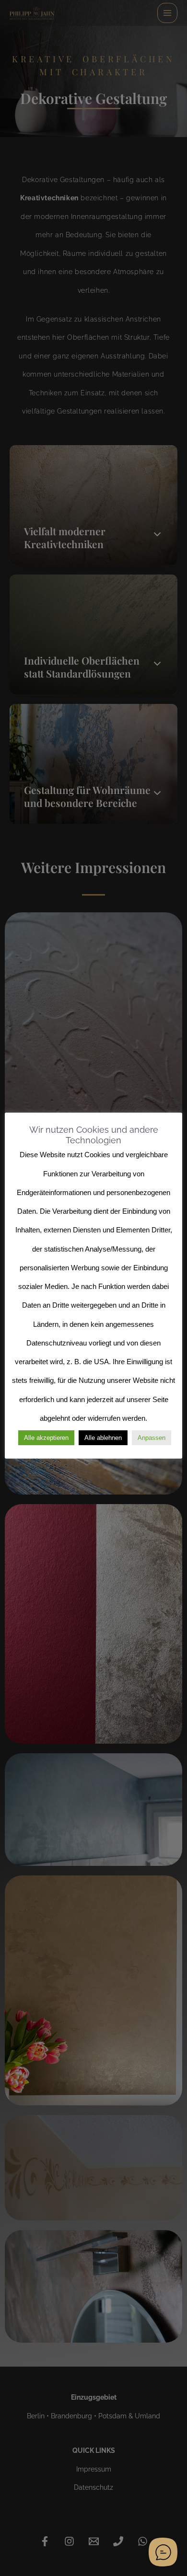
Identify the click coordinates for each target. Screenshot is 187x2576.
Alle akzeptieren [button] (46, 1438)
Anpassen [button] (152, 1438)
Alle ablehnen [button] (103, 1438)
